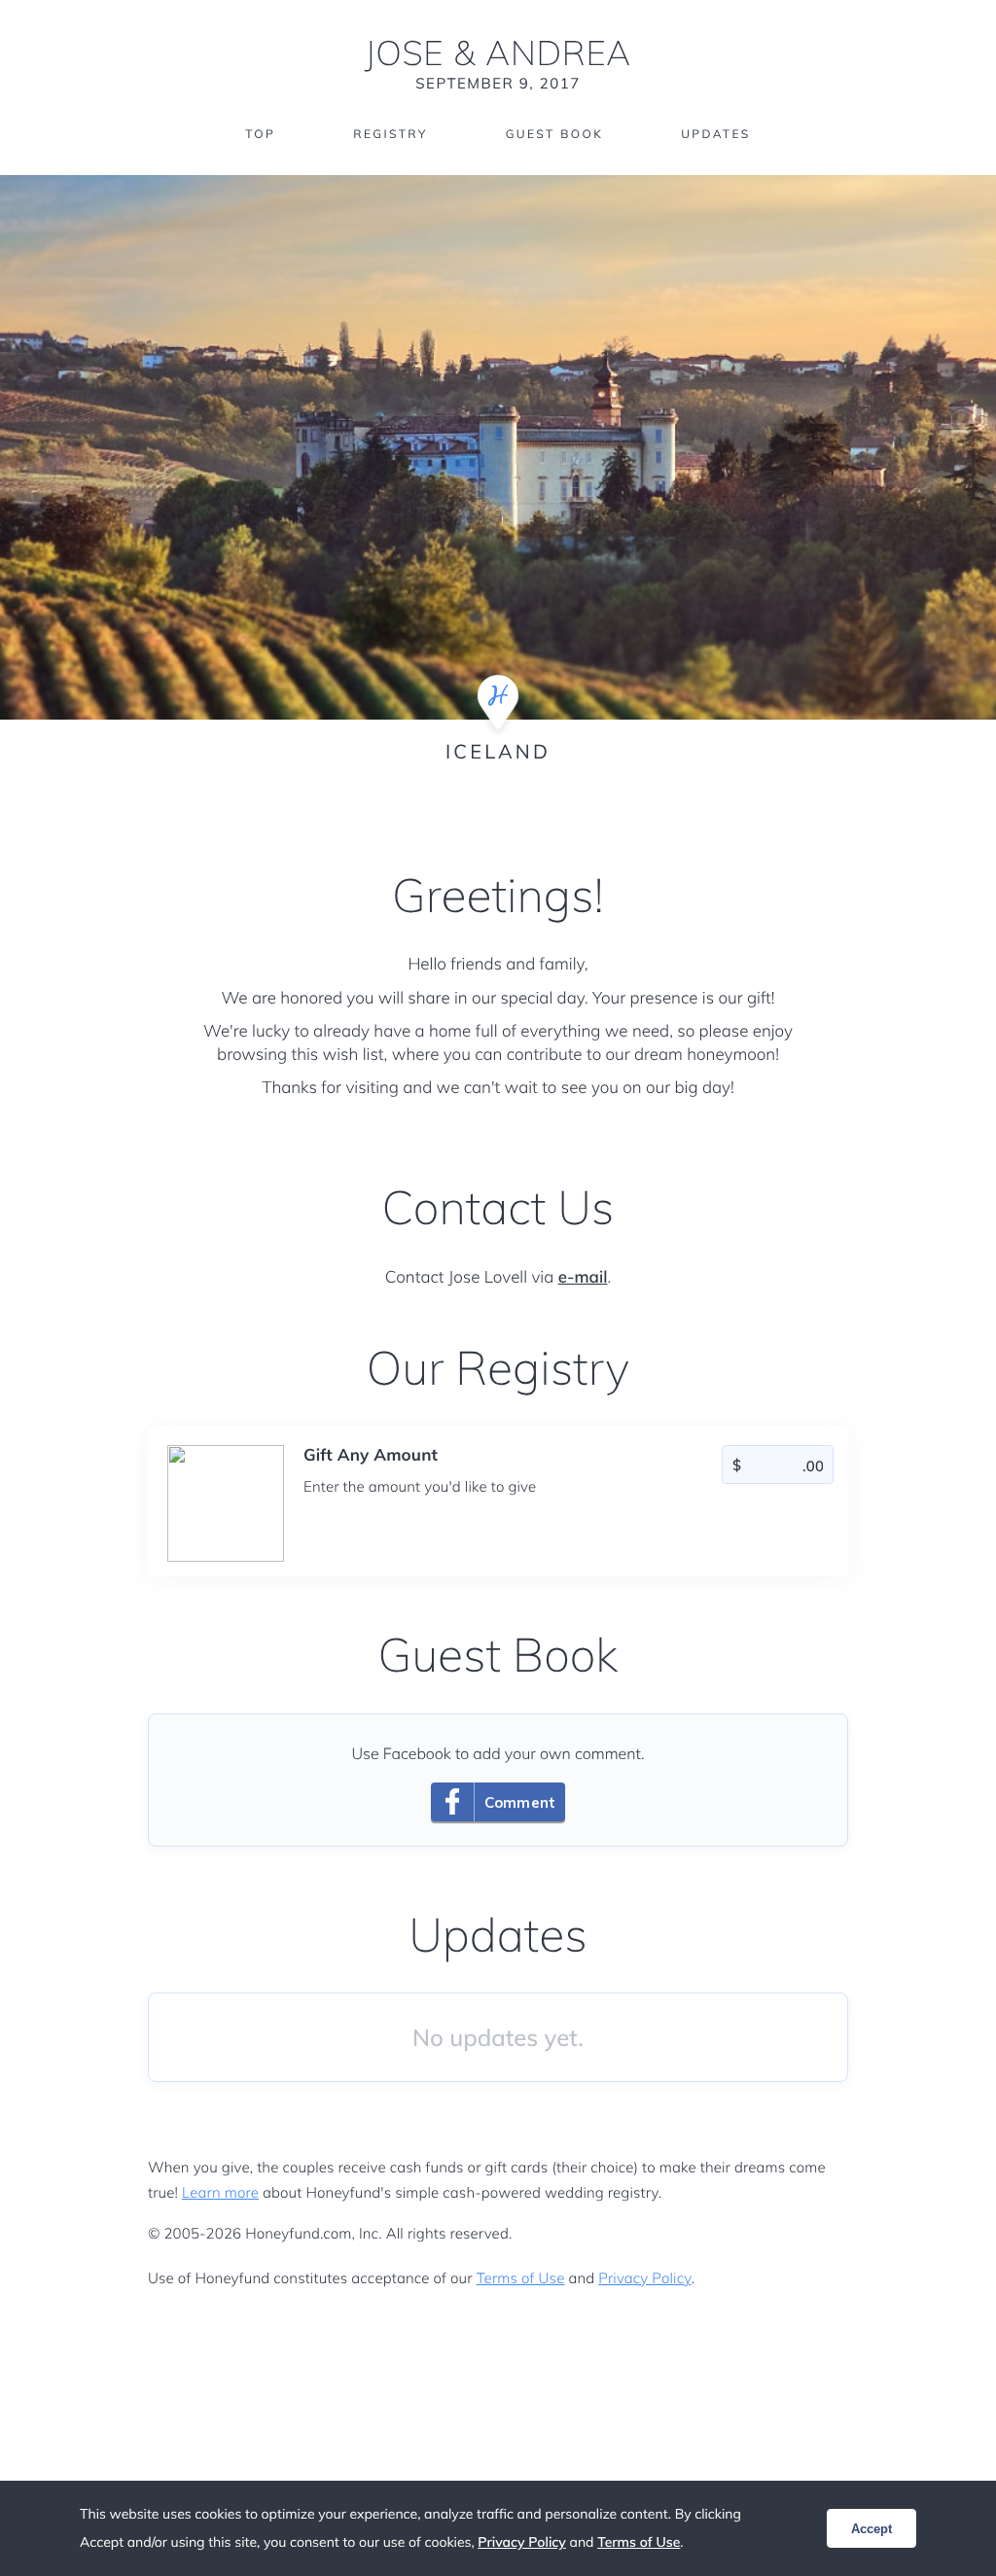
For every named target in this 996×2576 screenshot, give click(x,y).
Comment (520, 1802)
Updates (716, 134)
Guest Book (554, 134)
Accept (871, 2529)
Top (260, 134)
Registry (390, 134)
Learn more (220, 2192)
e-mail (583, 1277)
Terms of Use (521, 2278)
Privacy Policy (644, 2278)
